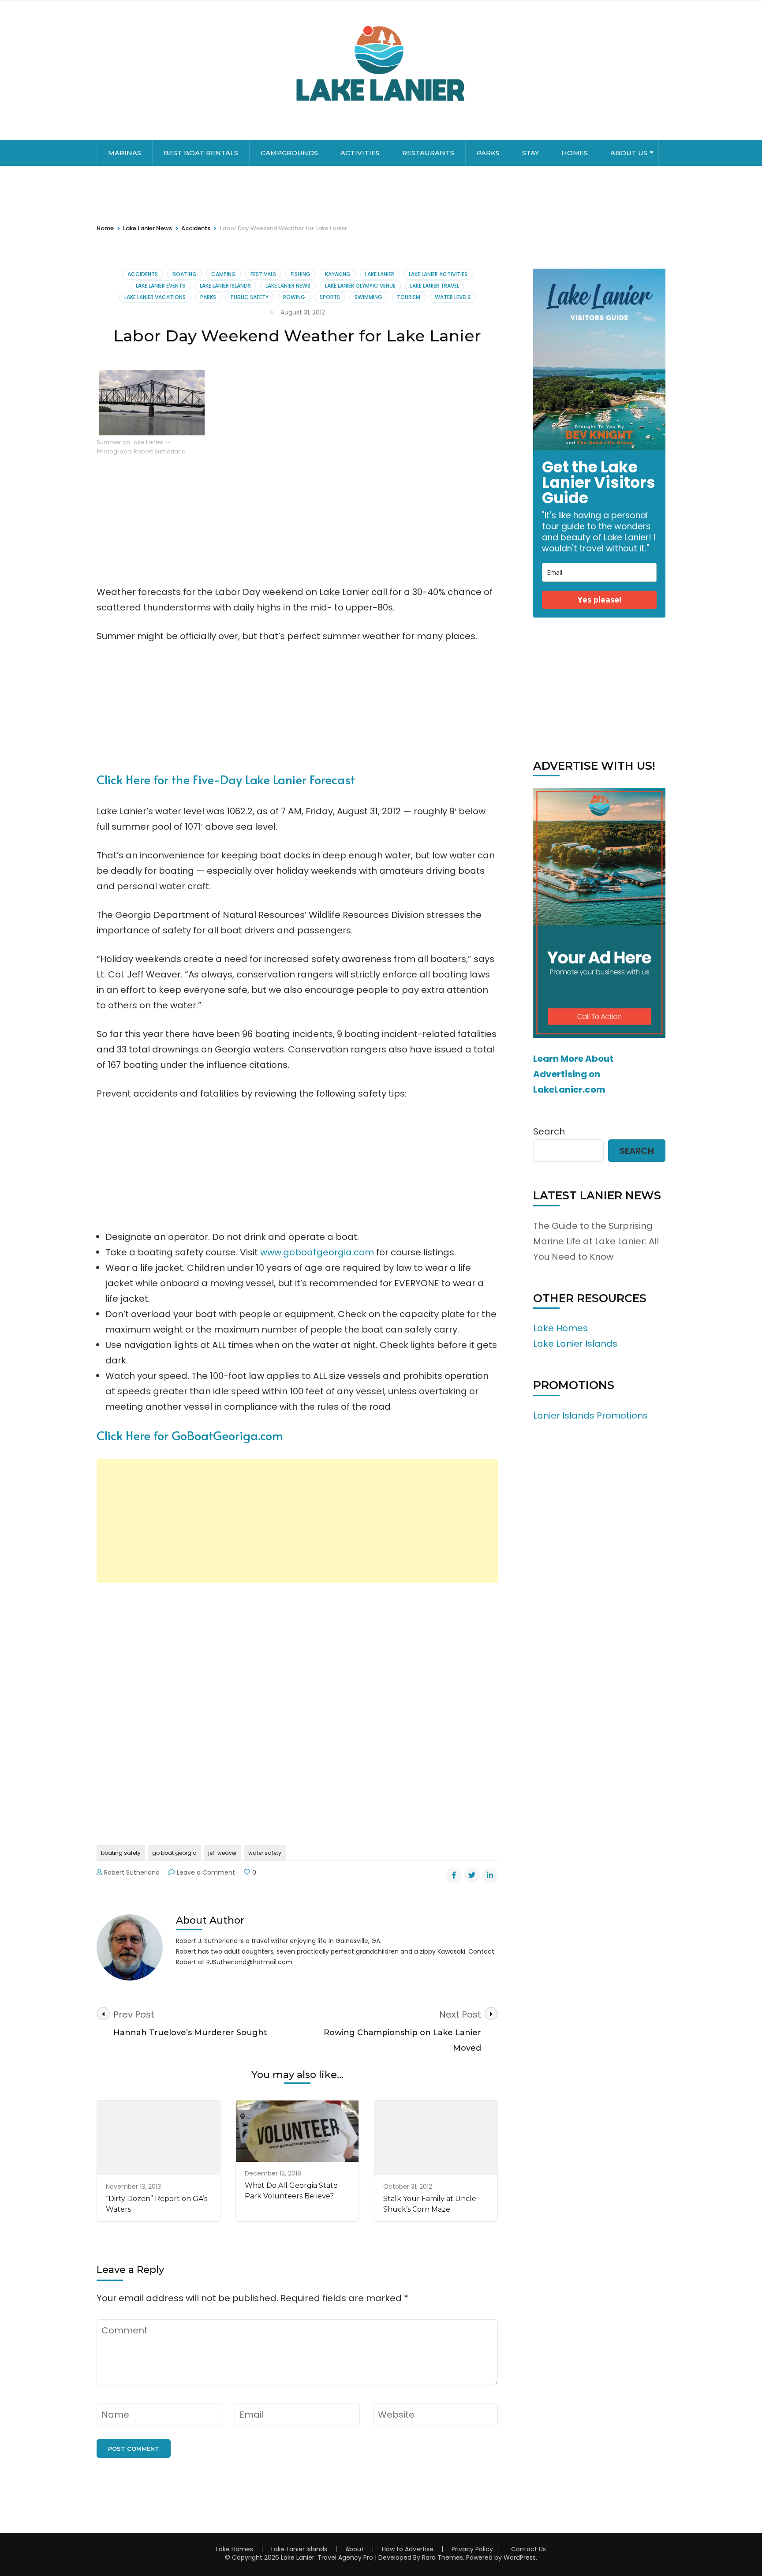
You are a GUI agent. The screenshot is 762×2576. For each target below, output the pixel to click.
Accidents (143, 274)
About (355, 2549)
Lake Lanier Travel (435, 286)
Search (549, 1131)
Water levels (453, 297)
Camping (224, 274)
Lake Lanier (380, 274)
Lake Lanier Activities (438, 274)
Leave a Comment (206, 1872)
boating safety (121, 1853)
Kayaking (338, 274)
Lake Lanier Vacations (155, 297)
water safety (265, 1853)
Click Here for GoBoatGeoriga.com (190, 1435)
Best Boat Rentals (201, 153)
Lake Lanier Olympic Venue (360, 286)
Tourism (409, 297)
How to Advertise (408, 2549)
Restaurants (428, 153)
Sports (330, 297)
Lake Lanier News (288, 286)
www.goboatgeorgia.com (317, 1252)
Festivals (263, 274)
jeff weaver (222, 1853)
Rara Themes (443, 2557)
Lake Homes (560, 1328)
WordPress (520, 2557)
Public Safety (250, 297)
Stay (530, 153)
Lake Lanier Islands (225, 286)
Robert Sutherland (132, 1872)
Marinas (125, 153)
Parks (488, 153)
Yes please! (600, 599)
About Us (629, 153)
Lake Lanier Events (161, 286)
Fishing (301, 274)
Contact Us (529, 2549)
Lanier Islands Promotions (590, 1415)
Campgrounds (289, 153)
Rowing (294, 297)
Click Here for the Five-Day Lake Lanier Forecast (226, 779)
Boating (185, 274)
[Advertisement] (297, 1521)
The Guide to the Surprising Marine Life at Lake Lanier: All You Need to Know (596, 1241)
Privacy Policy (472, 2549)
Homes (575, 153)
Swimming (368, 297)
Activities (360, 153)
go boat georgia (174, 1853)
